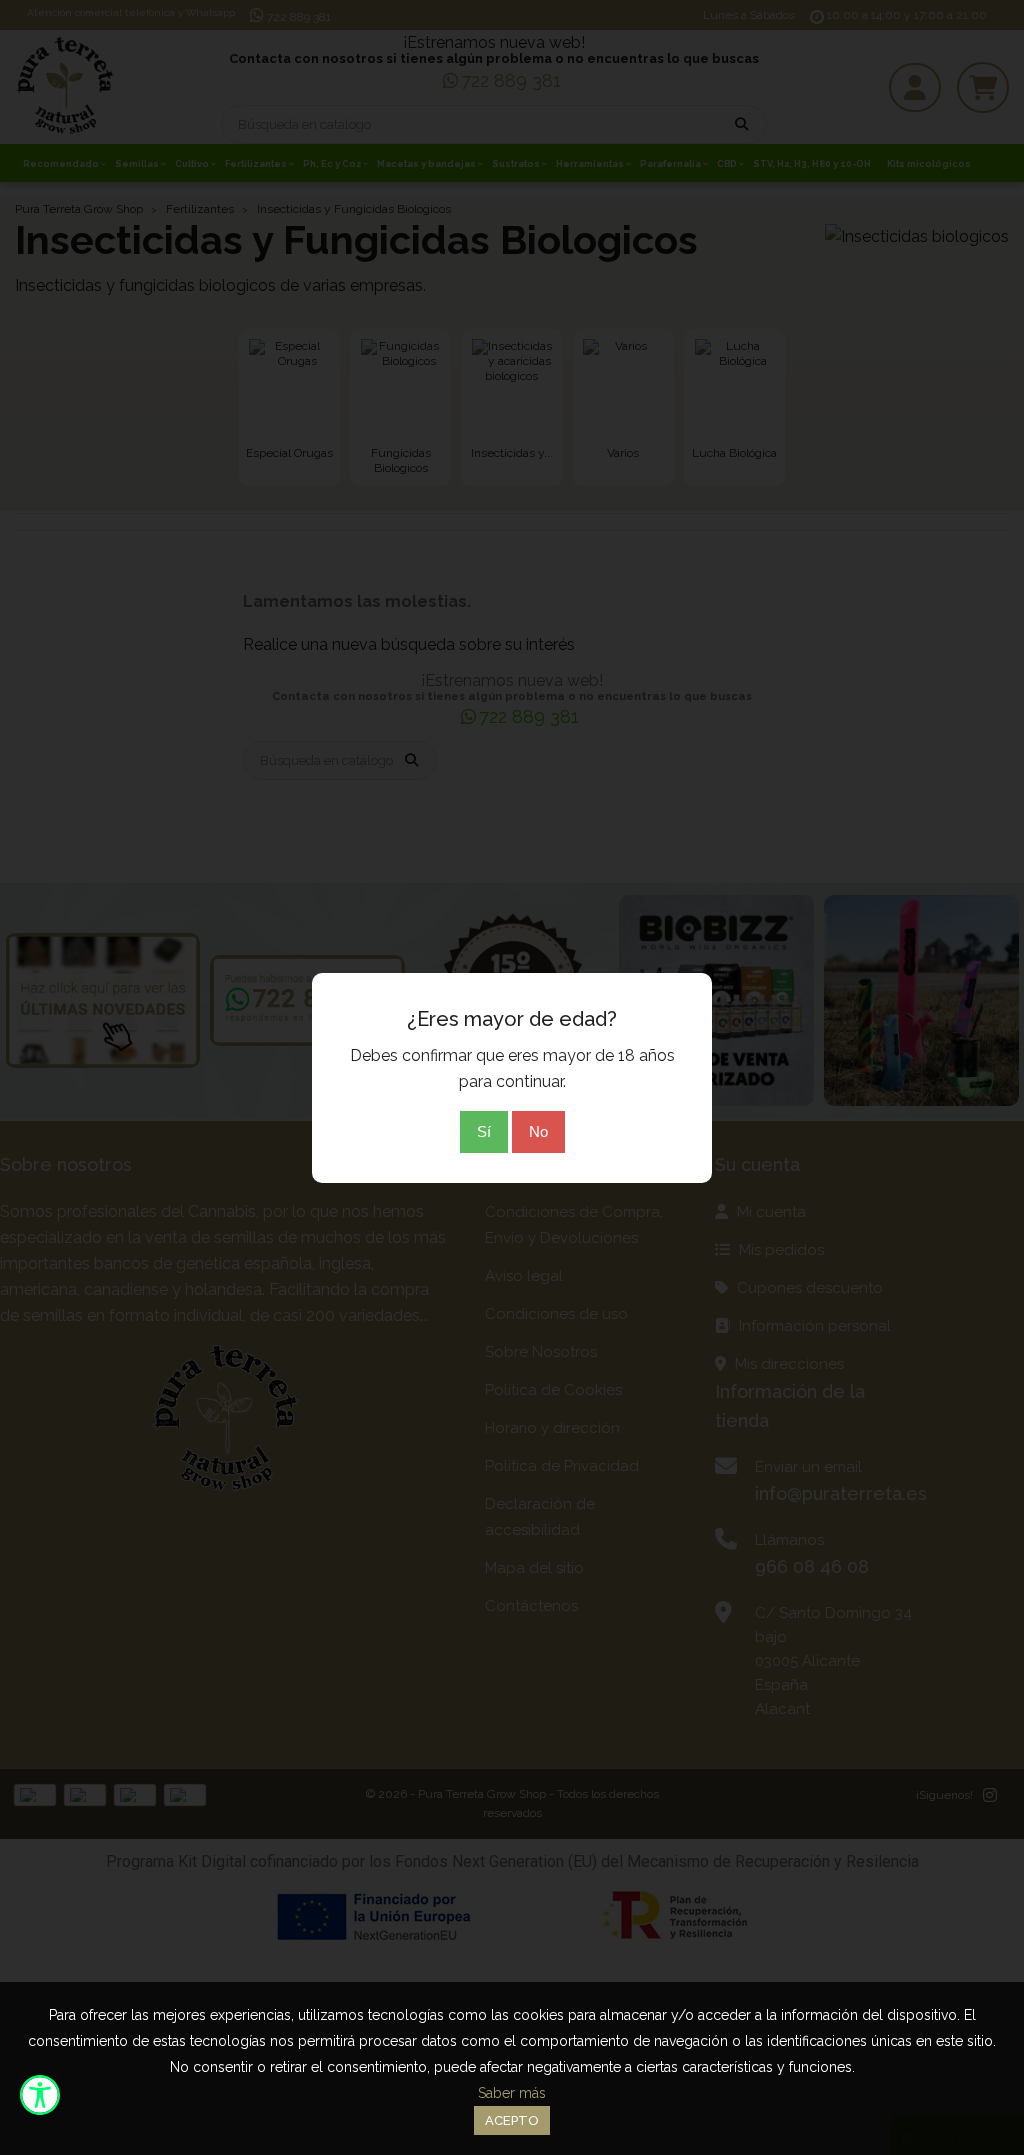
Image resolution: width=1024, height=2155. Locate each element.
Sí (484, 1131)
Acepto (512, 2120)
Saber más (512, 2093)
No (538, 1131)
